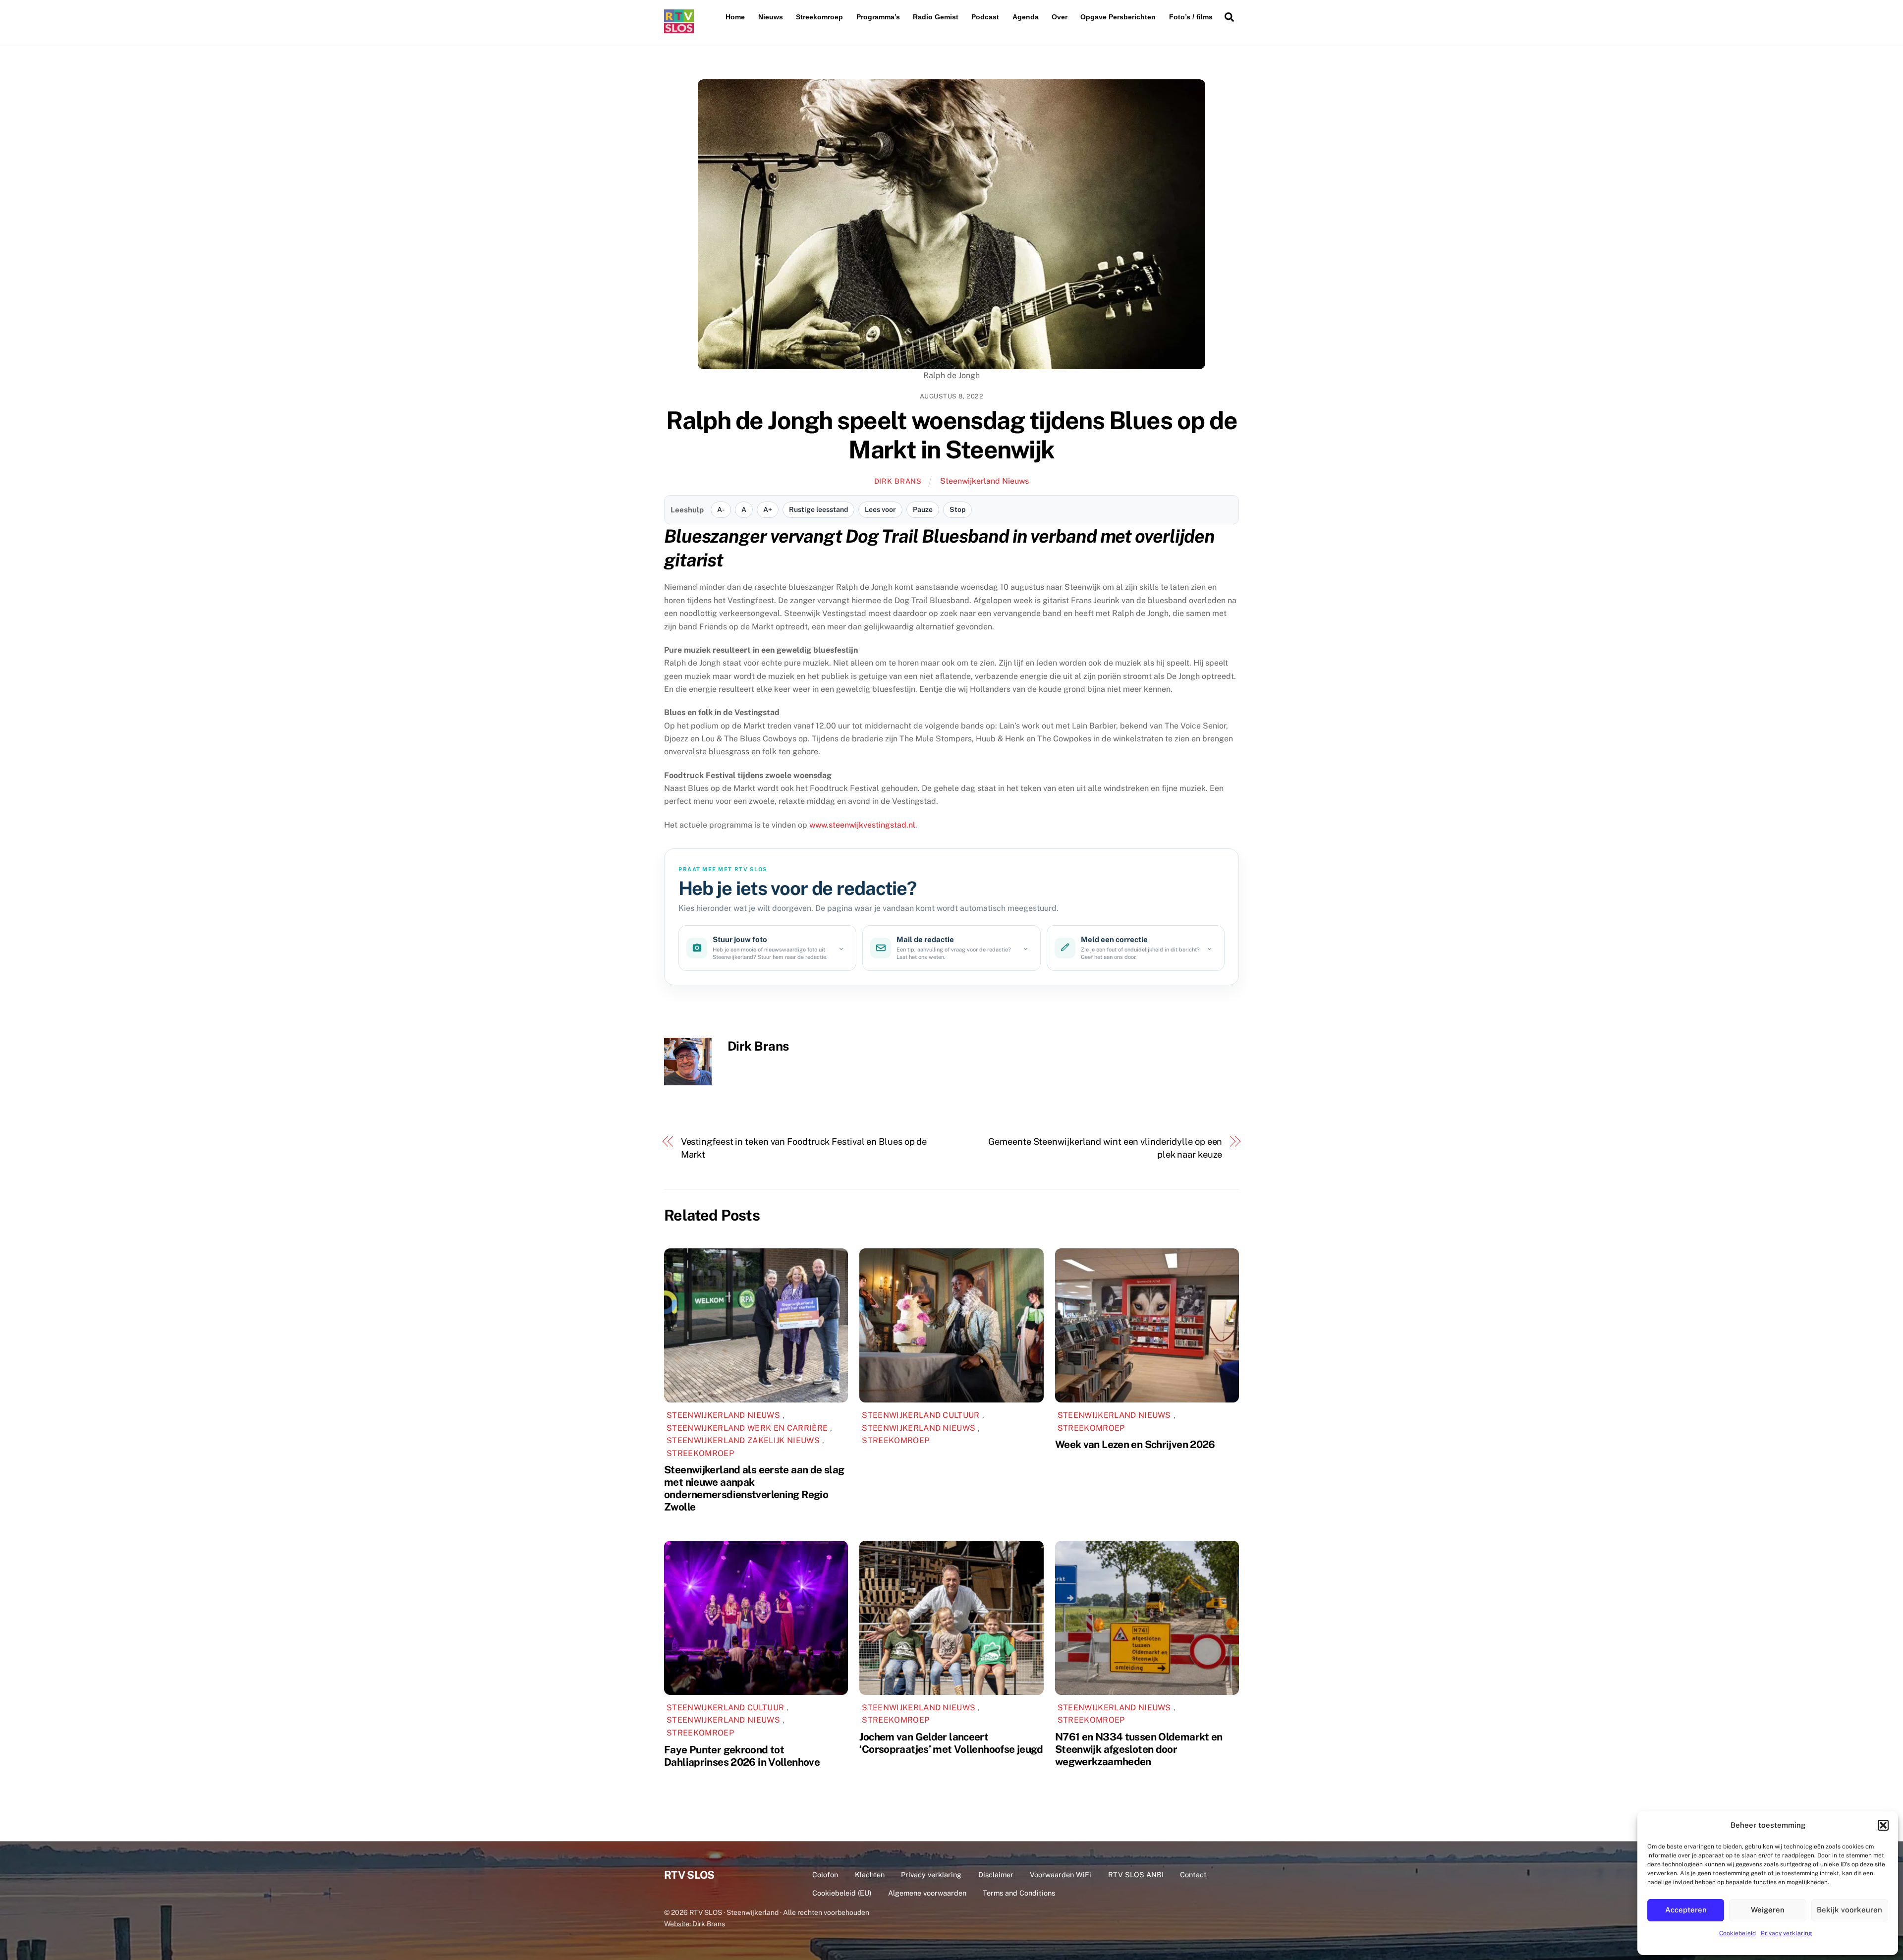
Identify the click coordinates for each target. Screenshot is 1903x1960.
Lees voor (880, 509)
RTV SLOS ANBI (1136, 1875)
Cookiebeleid (1737, 1933)
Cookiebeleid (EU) (842, 1893)
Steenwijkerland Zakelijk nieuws (743, 1440)
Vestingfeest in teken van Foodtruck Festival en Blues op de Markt (804, 1148)
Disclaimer (996, 1875)
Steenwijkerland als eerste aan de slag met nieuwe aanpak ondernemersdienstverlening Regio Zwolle (754, 1488)
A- (721, 509)
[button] (1883, 1825)
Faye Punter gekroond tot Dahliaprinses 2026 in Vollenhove (742, 1756)
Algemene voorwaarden (927, 1893)
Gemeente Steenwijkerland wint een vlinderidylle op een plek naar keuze (1105, 1148)
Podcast (985, 17)
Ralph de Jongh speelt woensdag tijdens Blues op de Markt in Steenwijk (952, 435)
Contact (1193, 1875)
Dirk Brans (898, 481)
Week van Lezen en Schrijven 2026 (1135, 1444)
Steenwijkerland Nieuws (984, 481)
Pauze (923, 509)
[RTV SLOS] (679, 29)
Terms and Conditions (1019, 1893)
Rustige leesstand (818, 509)
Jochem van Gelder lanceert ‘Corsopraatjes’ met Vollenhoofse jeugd (951, 1743)
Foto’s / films (1191, 17)
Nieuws (771, 17)
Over (1060, 17)
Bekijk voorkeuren (1849, 1910)
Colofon (825, 1875)
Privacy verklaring (1786, 1933)
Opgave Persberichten (1118, 17)
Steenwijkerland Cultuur (921, 1415)
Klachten (870, 1875)
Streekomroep (819, 17)
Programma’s (878, 17)
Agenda (1026, 17)
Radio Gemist (936, 17)
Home (735, 17)
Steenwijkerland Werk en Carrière (747, 1428)
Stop (957, 509)
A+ (768, 509)
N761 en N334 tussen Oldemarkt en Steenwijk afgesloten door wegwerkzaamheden (1139, 1749)
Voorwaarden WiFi (1061, 1875)
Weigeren (1768, 1910)
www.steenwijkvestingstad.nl (862, 825)
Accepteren (1686, 1910)
